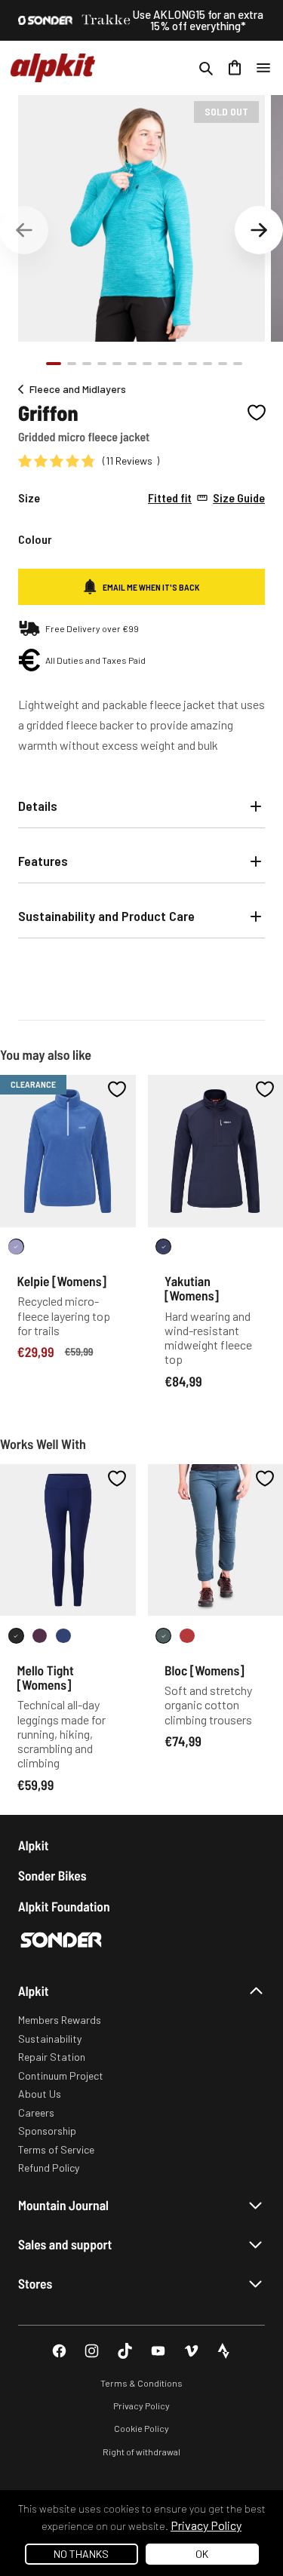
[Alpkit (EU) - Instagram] (92, 2351)
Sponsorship (47, 2131)
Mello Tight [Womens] (46, 1677)
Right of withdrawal (141, 2452)
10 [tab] (192, 364)
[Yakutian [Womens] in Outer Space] (163, 1247)
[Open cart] (235, 68)
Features (43, 861)
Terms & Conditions (141, 2383)
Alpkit (34, 1845)
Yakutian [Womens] (192, 1288)
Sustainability (50, 2039)
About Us (40, 2094)
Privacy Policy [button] (206, 2525)
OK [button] (202, 2554)
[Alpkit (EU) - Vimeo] (191, 2351)
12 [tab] (223, 364)
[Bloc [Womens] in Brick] (188, 1636)
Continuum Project (61, 2076)
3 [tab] (87, 364)
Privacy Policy (141, 2406)
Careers (36, 2112)
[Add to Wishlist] (257, 413)
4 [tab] (102, 364)
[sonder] (45, 20)
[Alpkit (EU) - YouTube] (158, 2351)
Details (38, 806)
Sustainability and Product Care (106, 916)
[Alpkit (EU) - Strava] (224, 2351)
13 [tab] (238, 364)
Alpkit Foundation (64, 1907)
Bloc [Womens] (205, 1670)
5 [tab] (117, 364)
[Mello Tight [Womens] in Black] (16, 1636)
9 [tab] (177, 364)
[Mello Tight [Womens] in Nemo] (64, 1636)
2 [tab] (72, 364)
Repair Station (52, 2057)
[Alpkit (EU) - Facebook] (59, 2351)
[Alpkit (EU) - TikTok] (125, 2351)
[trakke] (106, 20)
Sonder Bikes (52, 1876)
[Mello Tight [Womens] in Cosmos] (40, 1636)
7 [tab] (147, 364)
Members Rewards (60, 2020)
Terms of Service (56, 2149)
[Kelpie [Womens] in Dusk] (16, 1247)
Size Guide (206, 498)
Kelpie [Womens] (62, 1281)
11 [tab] (208, 364)
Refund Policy (49, 2168)
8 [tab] (162, 364)
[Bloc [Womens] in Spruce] (163, 1636)
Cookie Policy (141, 2428)
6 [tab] (132, 364)
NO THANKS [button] (81, 2554)
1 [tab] (54, 364)
